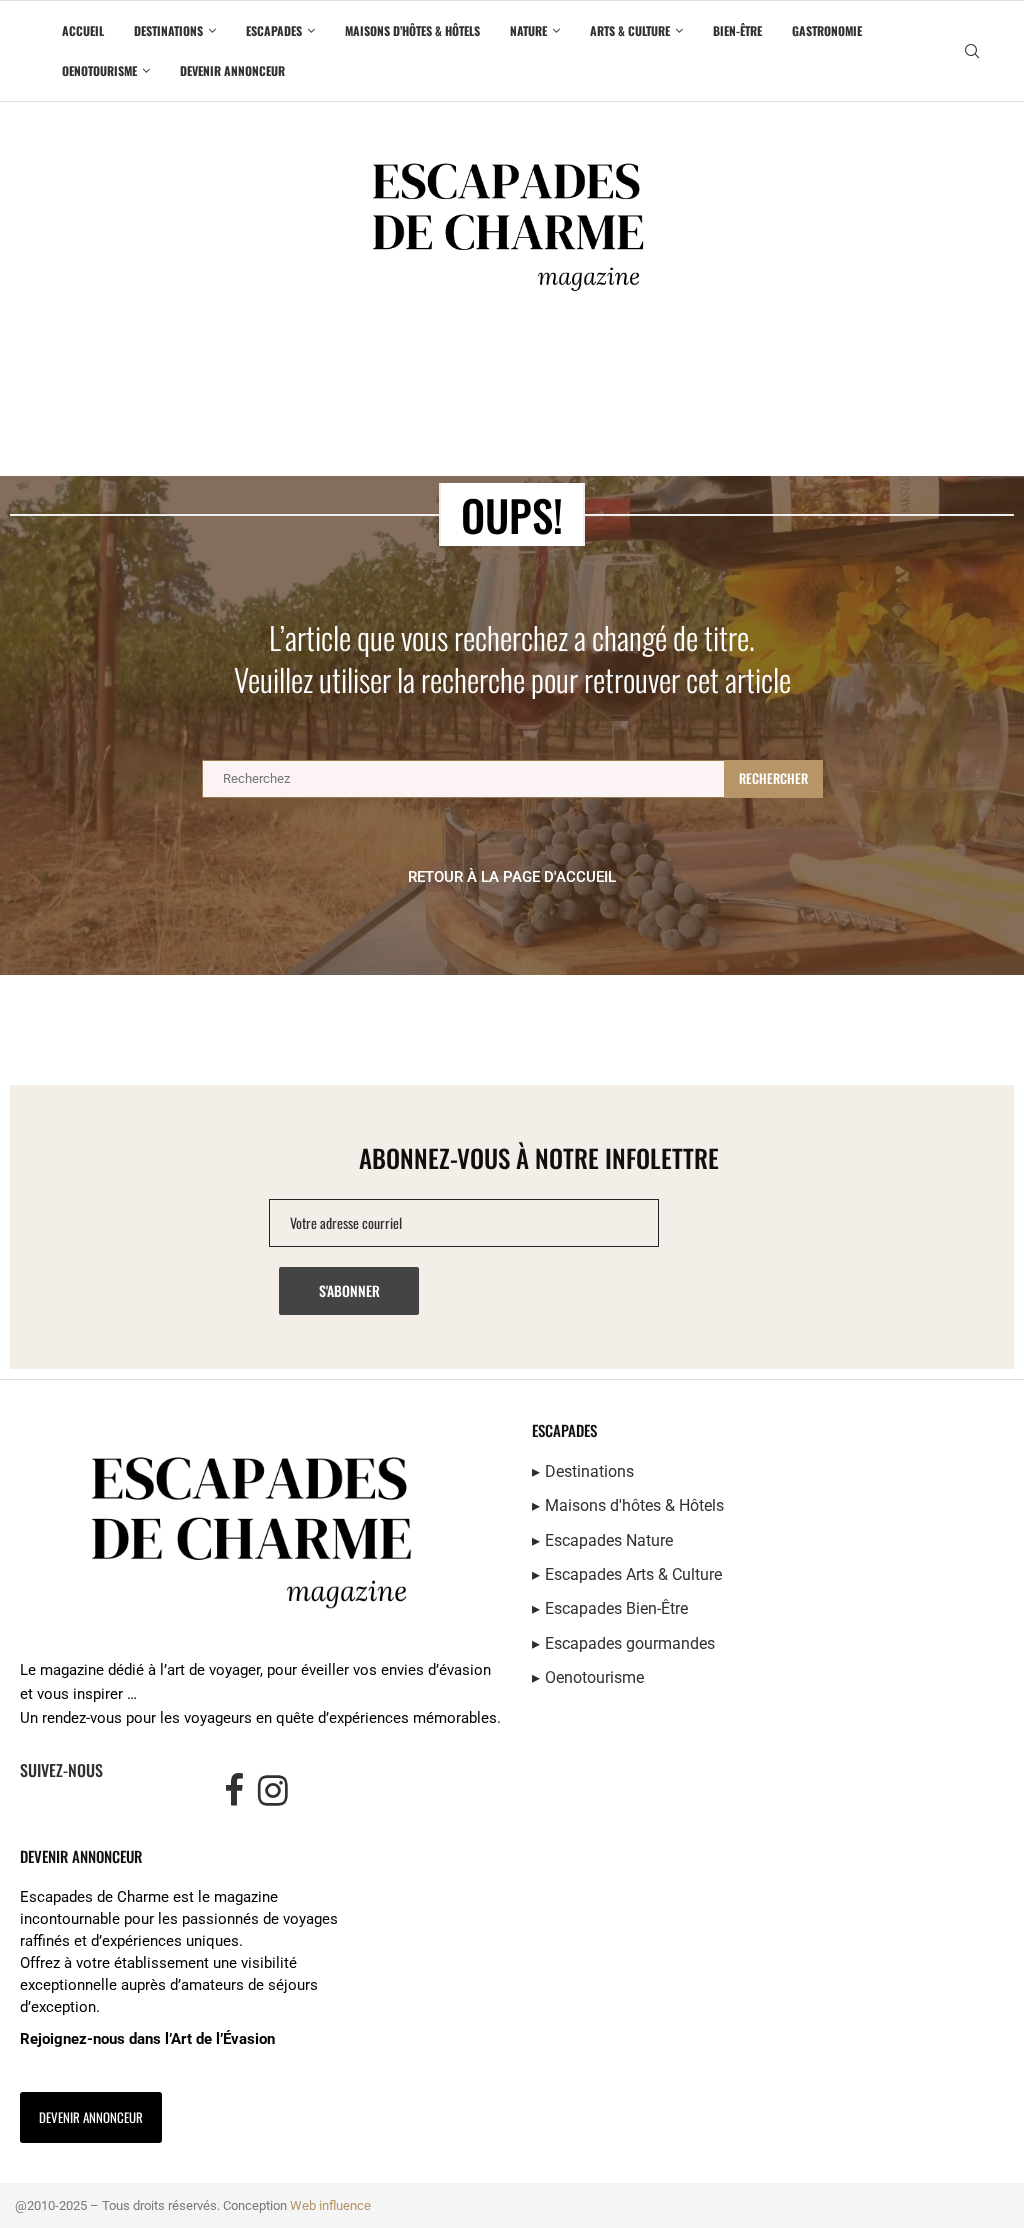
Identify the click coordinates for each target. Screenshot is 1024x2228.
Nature (528, 30)
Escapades (274, 30)
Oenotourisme (99, 70)
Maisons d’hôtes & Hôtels (412, 30)
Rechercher (773, 778)
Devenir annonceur (232, 70)
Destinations (168, 30)
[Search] (972, 52)
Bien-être (737, 30)
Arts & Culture (630, 30)
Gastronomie (827, 30)
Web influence (330, 2205)
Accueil (83, 30)
